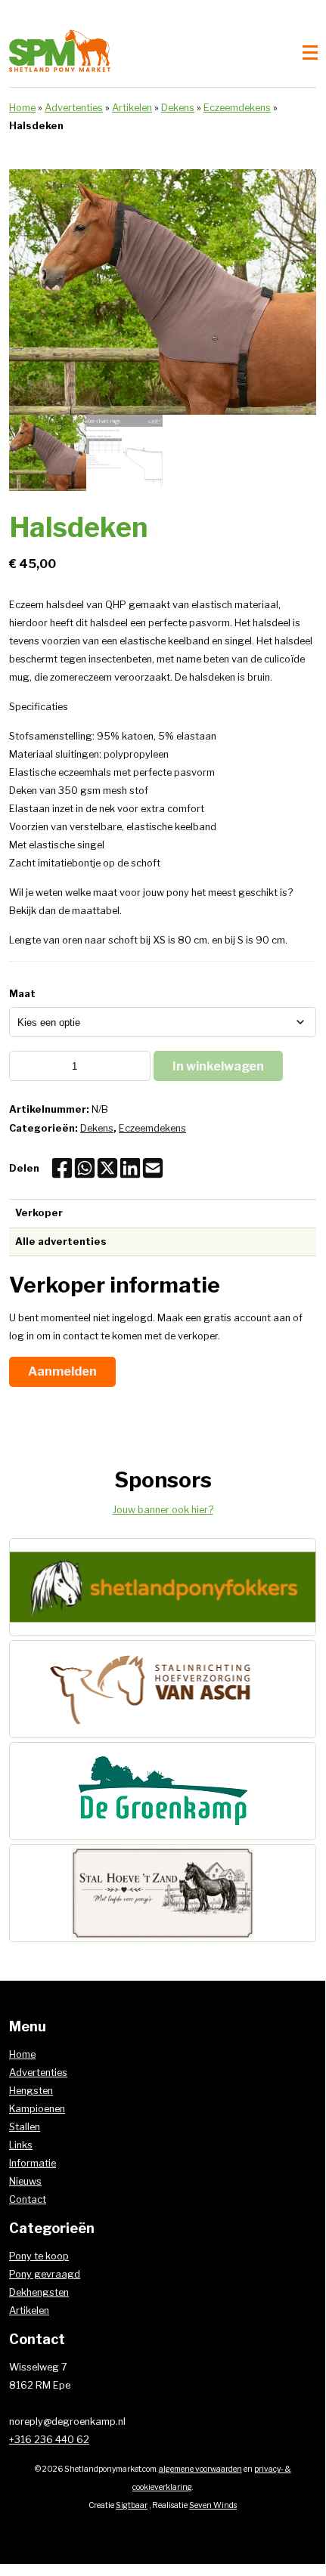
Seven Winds (213, 2505)
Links (21, 2145)
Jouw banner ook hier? (163, 1510)
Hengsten (31, 2091)
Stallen (25, 2127)
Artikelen (132, 108)
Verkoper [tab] (39, 1213)
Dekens (178, 108)
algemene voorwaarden (200, 2469)
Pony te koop (39, 2256)
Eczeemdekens (237, 108)
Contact (28, 2199)
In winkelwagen (218, 1066)
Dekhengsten (39, 2292)
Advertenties (74, 108)
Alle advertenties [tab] (61, 1242)
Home (22, 108)
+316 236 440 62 (49, 2440)
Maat (22, 994)
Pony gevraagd (45, 2274)
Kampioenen (37, 2109)
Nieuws (25, 2181)
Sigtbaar (132, 2505)
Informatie (33, 2163)
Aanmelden (62, 1371)
